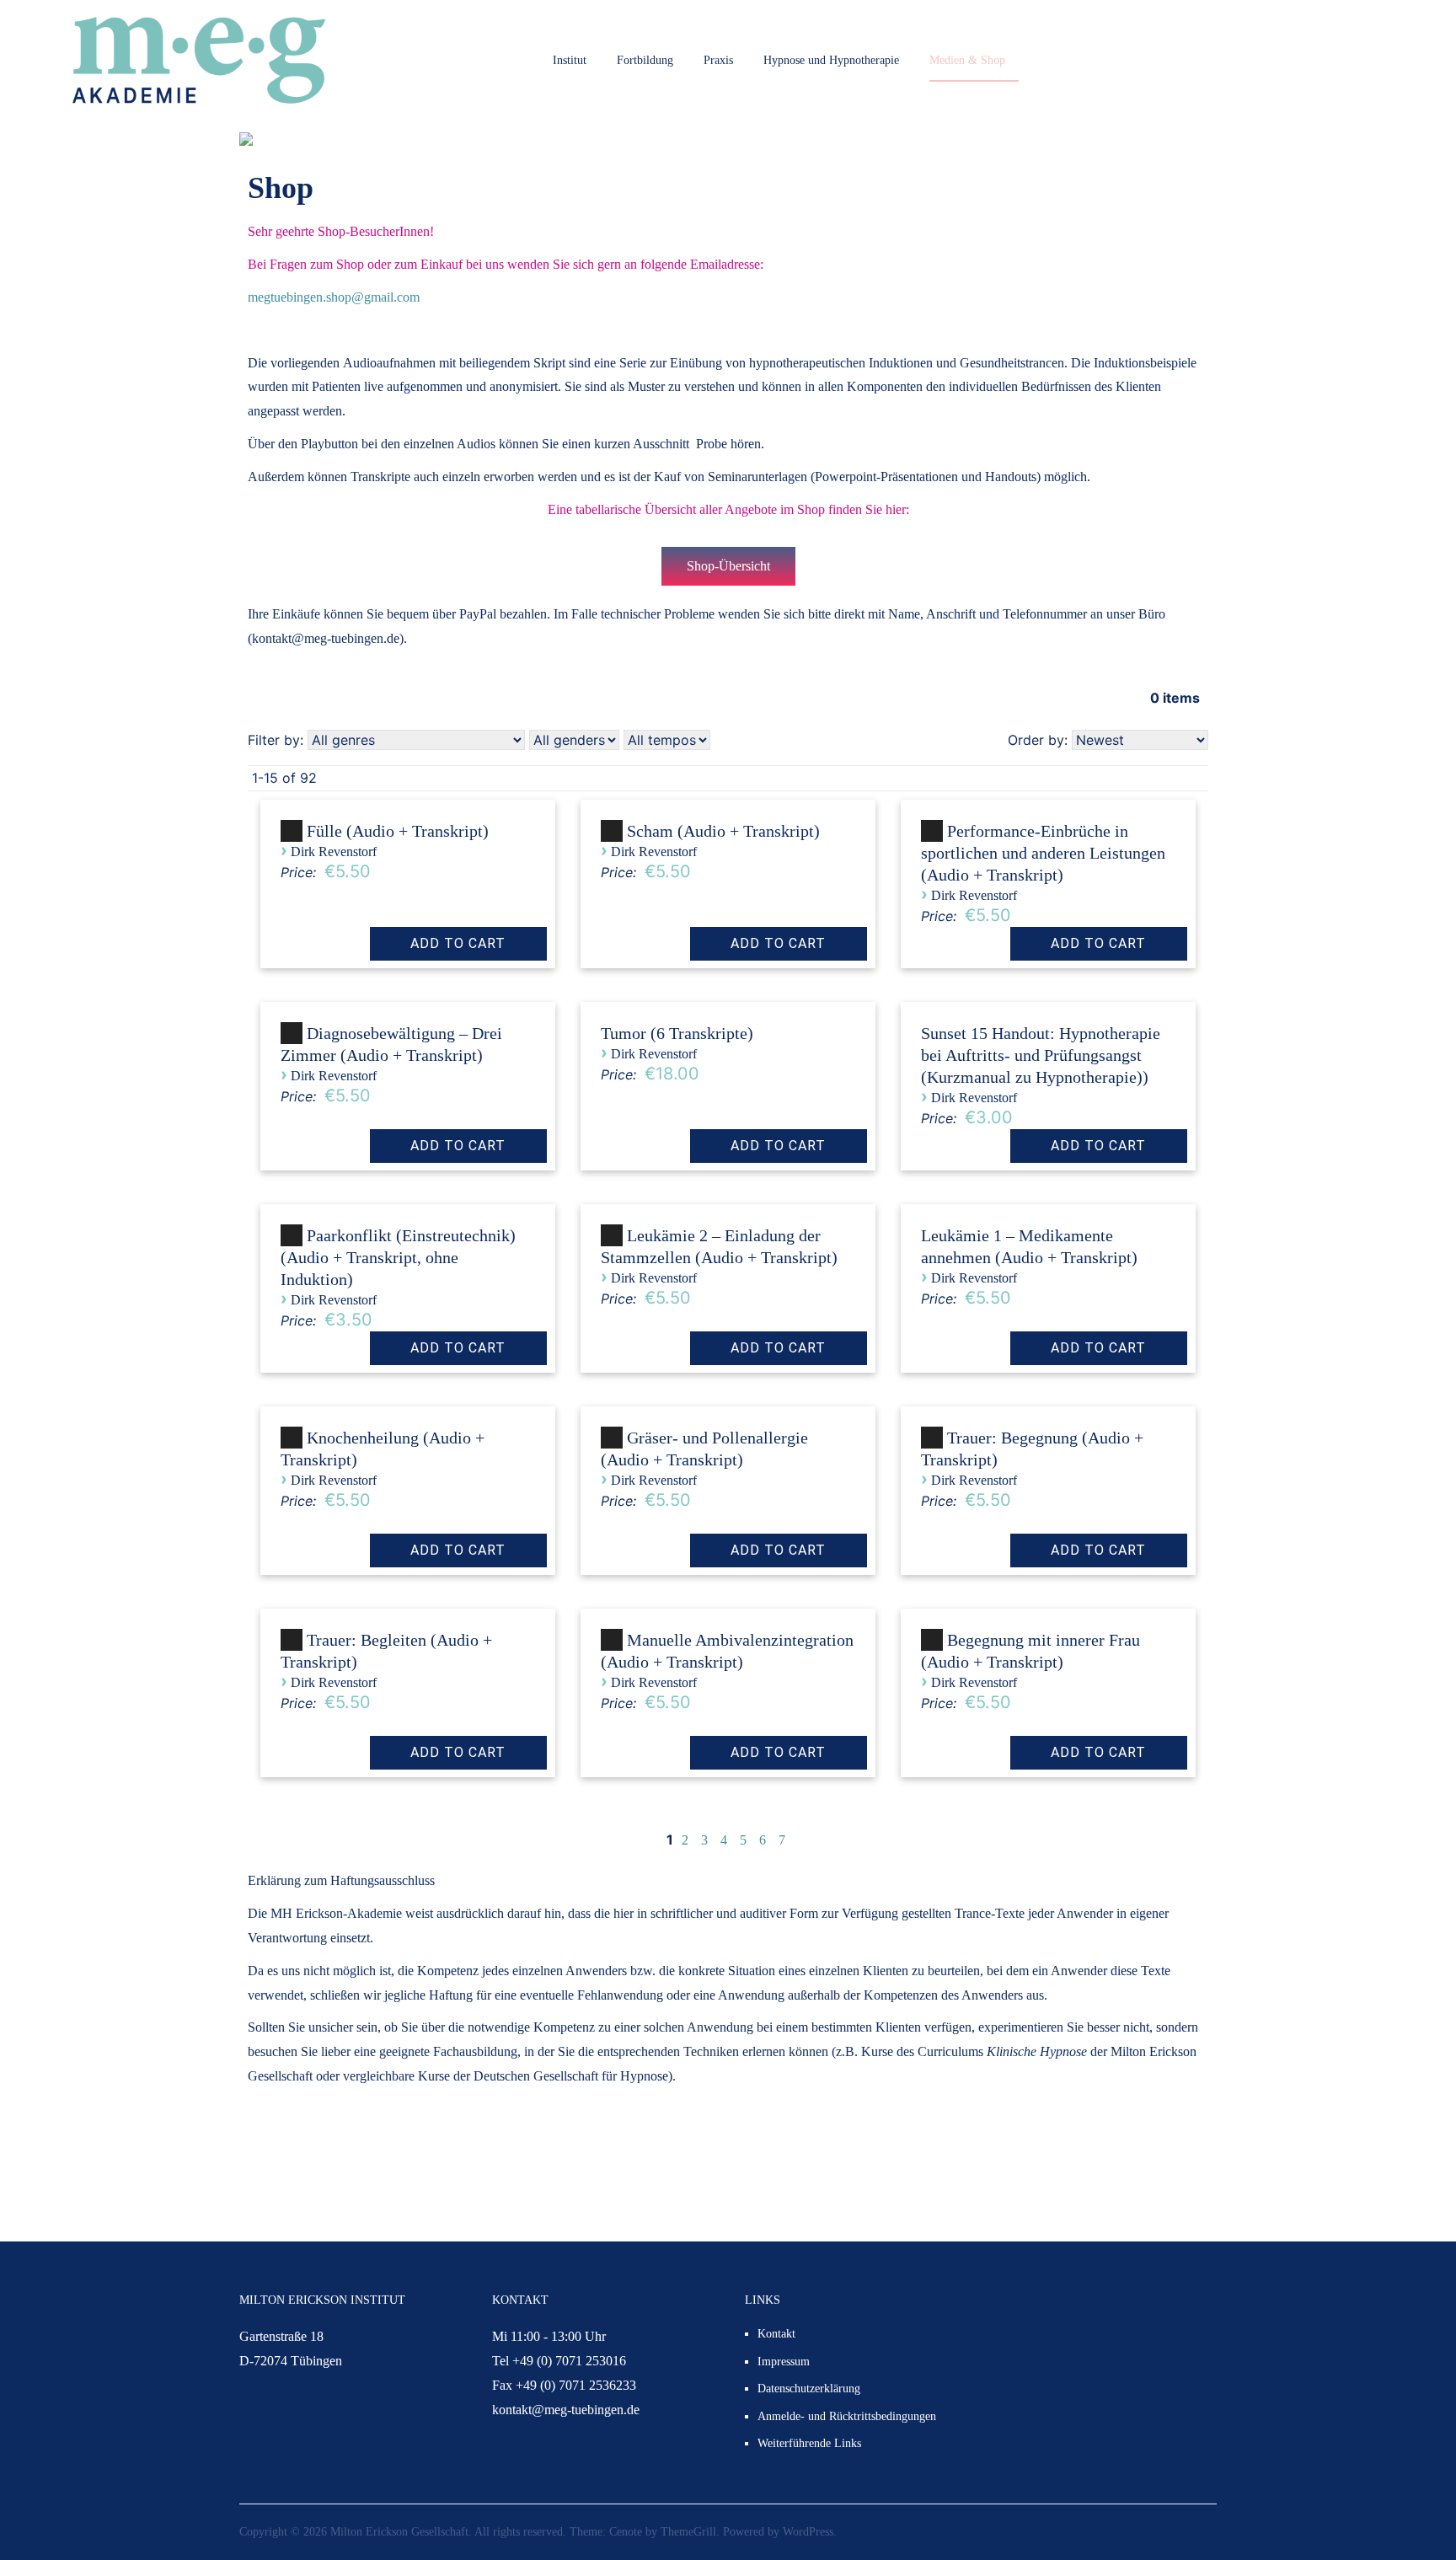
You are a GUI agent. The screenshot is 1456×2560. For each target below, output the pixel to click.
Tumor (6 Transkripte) (677, 1033)
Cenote (626, 2532)
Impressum (784, 2362)
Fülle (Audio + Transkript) (398, 831)
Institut (570, 60)
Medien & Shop (967, 60)
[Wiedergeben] (292, 832)
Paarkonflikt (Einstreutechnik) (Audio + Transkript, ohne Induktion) (398, 1257)
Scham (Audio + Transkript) (723, 831)
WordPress (808, 2532)
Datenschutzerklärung (809, 2389)
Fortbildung (645, 60)
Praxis (718, 60)
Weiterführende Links (809, 2443)
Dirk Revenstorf (334, 852)
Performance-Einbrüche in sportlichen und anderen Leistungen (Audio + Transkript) (1043, 853)
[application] (294, 837)
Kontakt (776, 2334)
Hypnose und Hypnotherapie (831, 60)
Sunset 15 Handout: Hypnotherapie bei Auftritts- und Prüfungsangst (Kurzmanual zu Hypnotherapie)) (1041, 1055)
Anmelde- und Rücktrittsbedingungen (847, 2416)
